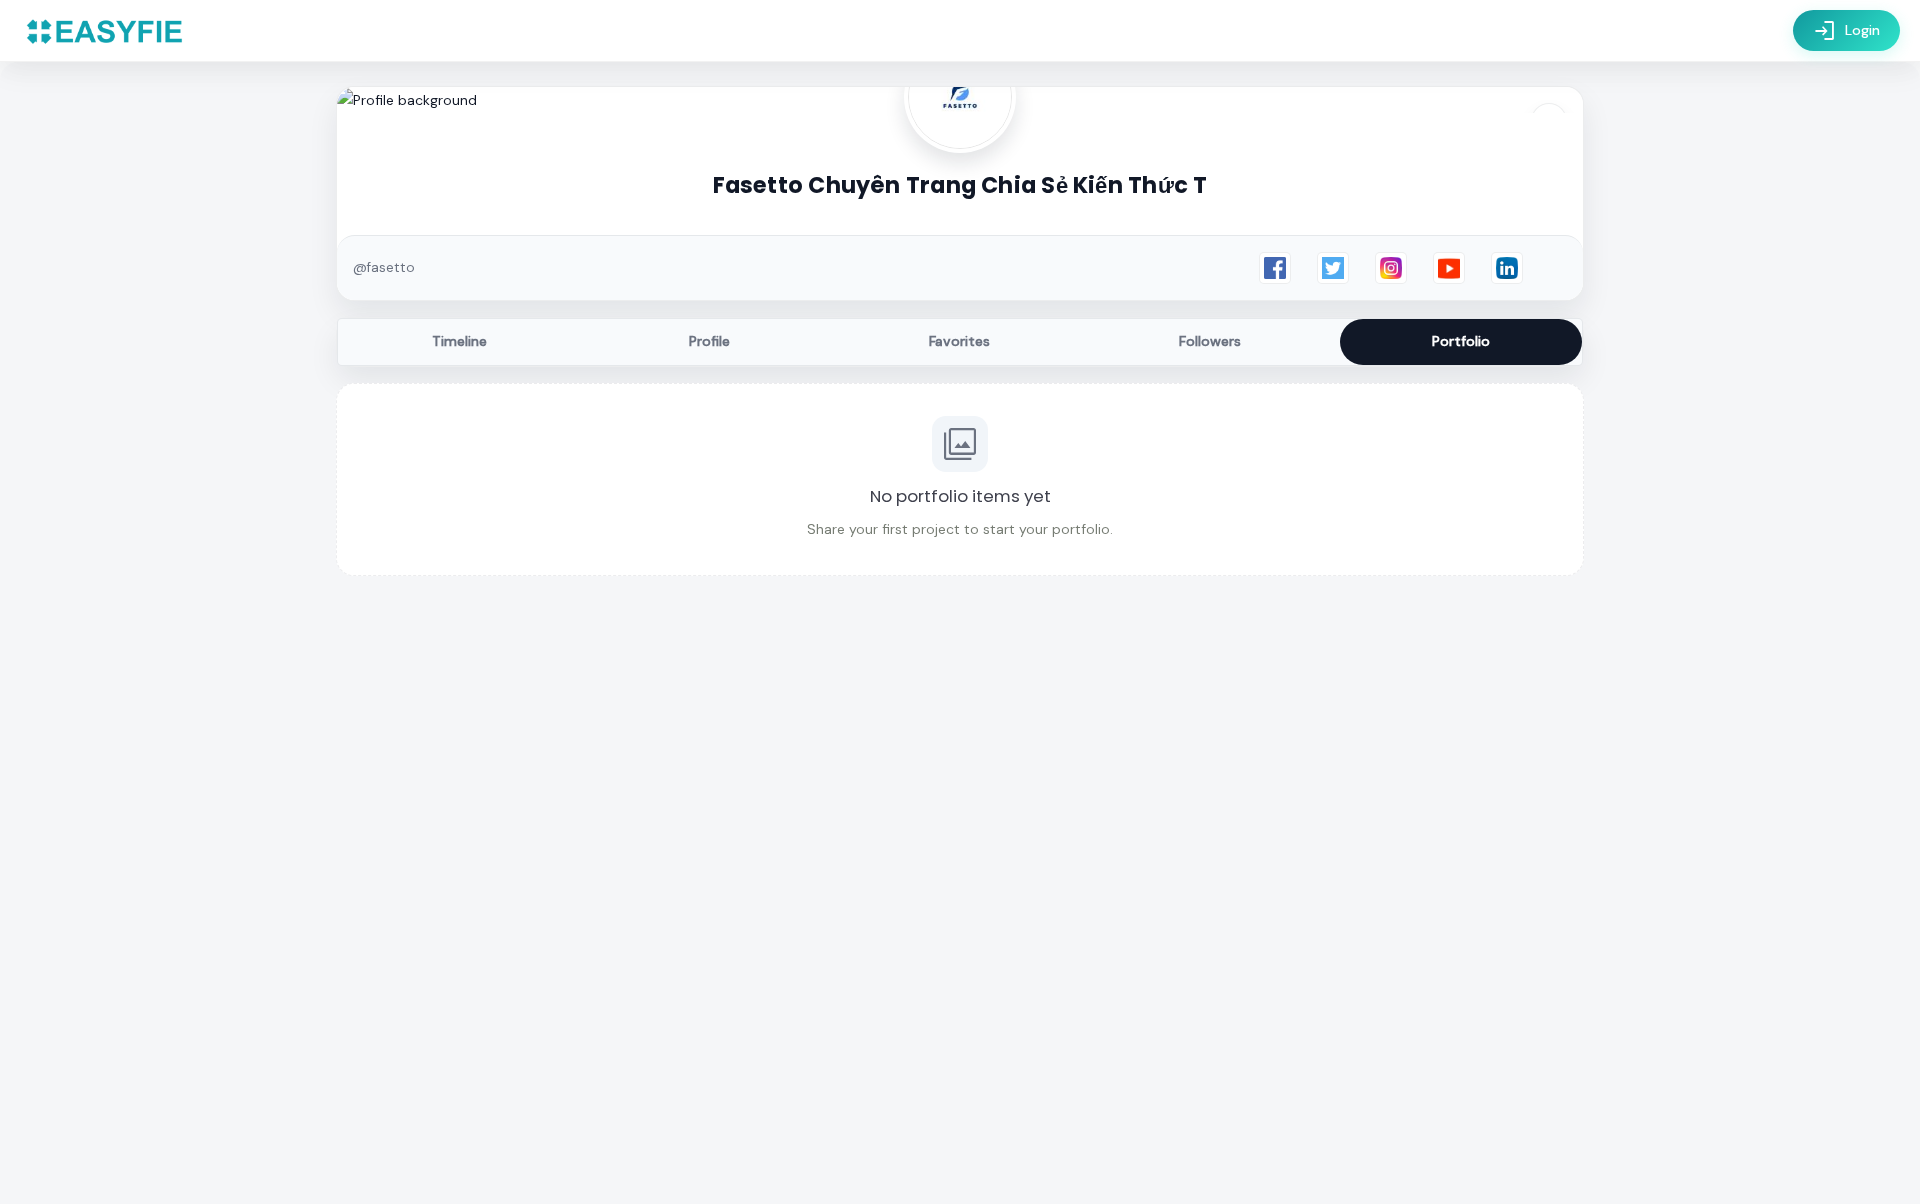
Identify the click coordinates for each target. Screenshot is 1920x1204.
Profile (709, 341)
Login (1846, 31)
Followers (1210, 341)
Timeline (459, 341)
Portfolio (1461, 341)
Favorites (959, 341)
